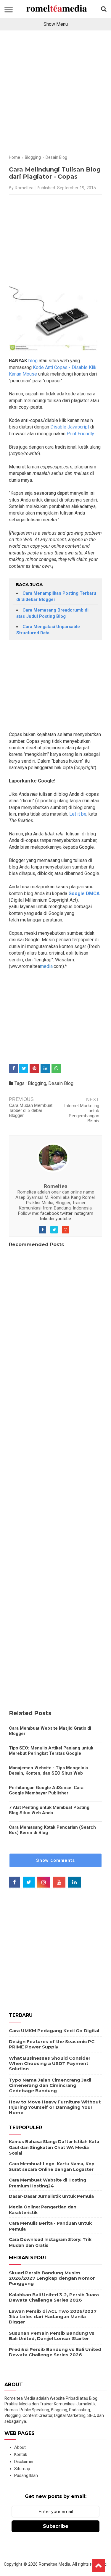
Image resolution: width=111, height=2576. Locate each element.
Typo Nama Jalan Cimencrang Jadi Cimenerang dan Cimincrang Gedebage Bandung (50, 2085)
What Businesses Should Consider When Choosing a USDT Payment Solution (50, 2063)
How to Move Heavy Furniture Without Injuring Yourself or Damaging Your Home (55, 2107)
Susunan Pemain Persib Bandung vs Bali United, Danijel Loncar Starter (52, 2336)
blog (33, 361)
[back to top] (99, 2565)
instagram (83, 1213)
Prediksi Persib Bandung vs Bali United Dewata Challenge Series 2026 (55, 2352)
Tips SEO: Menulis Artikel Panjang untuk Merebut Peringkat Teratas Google (51, 1751)
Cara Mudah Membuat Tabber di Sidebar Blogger (31, 1110)
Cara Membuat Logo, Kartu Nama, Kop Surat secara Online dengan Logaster (52, 2167)
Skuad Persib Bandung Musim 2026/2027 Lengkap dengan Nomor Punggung (52, 2278)
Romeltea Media (54, 2564)
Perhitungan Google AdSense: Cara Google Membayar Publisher (46, 1790)
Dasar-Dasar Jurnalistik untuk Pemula (51, 2196)
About (20, 2447)
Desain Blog (61, 1083)
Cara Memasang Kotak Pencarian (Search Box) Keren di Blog (52, 1830)
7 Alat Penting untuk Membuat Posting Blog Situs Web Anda (49, 1810)
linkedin (47, 1219)
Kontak (21, 2454)
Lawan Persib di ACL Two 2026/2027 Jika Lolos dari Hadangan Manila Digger (53, 2317)
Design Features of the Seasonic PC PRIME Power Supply (52, 2044)
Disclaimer (24, 2462)
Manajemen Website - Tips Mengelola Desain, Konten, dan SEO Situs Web (48, 1770)
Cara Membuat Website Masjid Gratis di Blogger (50, 1731)
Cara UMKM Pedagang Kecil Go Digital (54, 2031)
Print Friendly (80, 434)
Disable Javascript (70, 427)
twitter (66, 1213)
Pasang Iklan (26, 2475)
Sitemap (22, 2469)
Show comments (55, 1860)
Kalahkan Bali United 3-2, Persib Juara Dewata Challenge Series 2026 (54, 2297)
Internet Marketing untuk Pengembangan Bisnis (82, 1113)
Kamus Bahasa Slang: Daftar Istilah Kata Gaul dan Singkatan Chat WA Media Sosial (54, 2147)
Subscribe (56, 2526)
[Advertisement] (55, 95)
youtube (63, 1219)
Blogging (37, 1083)
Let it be (77, 814)
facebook (50, 1213)
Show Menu (56, 24)
